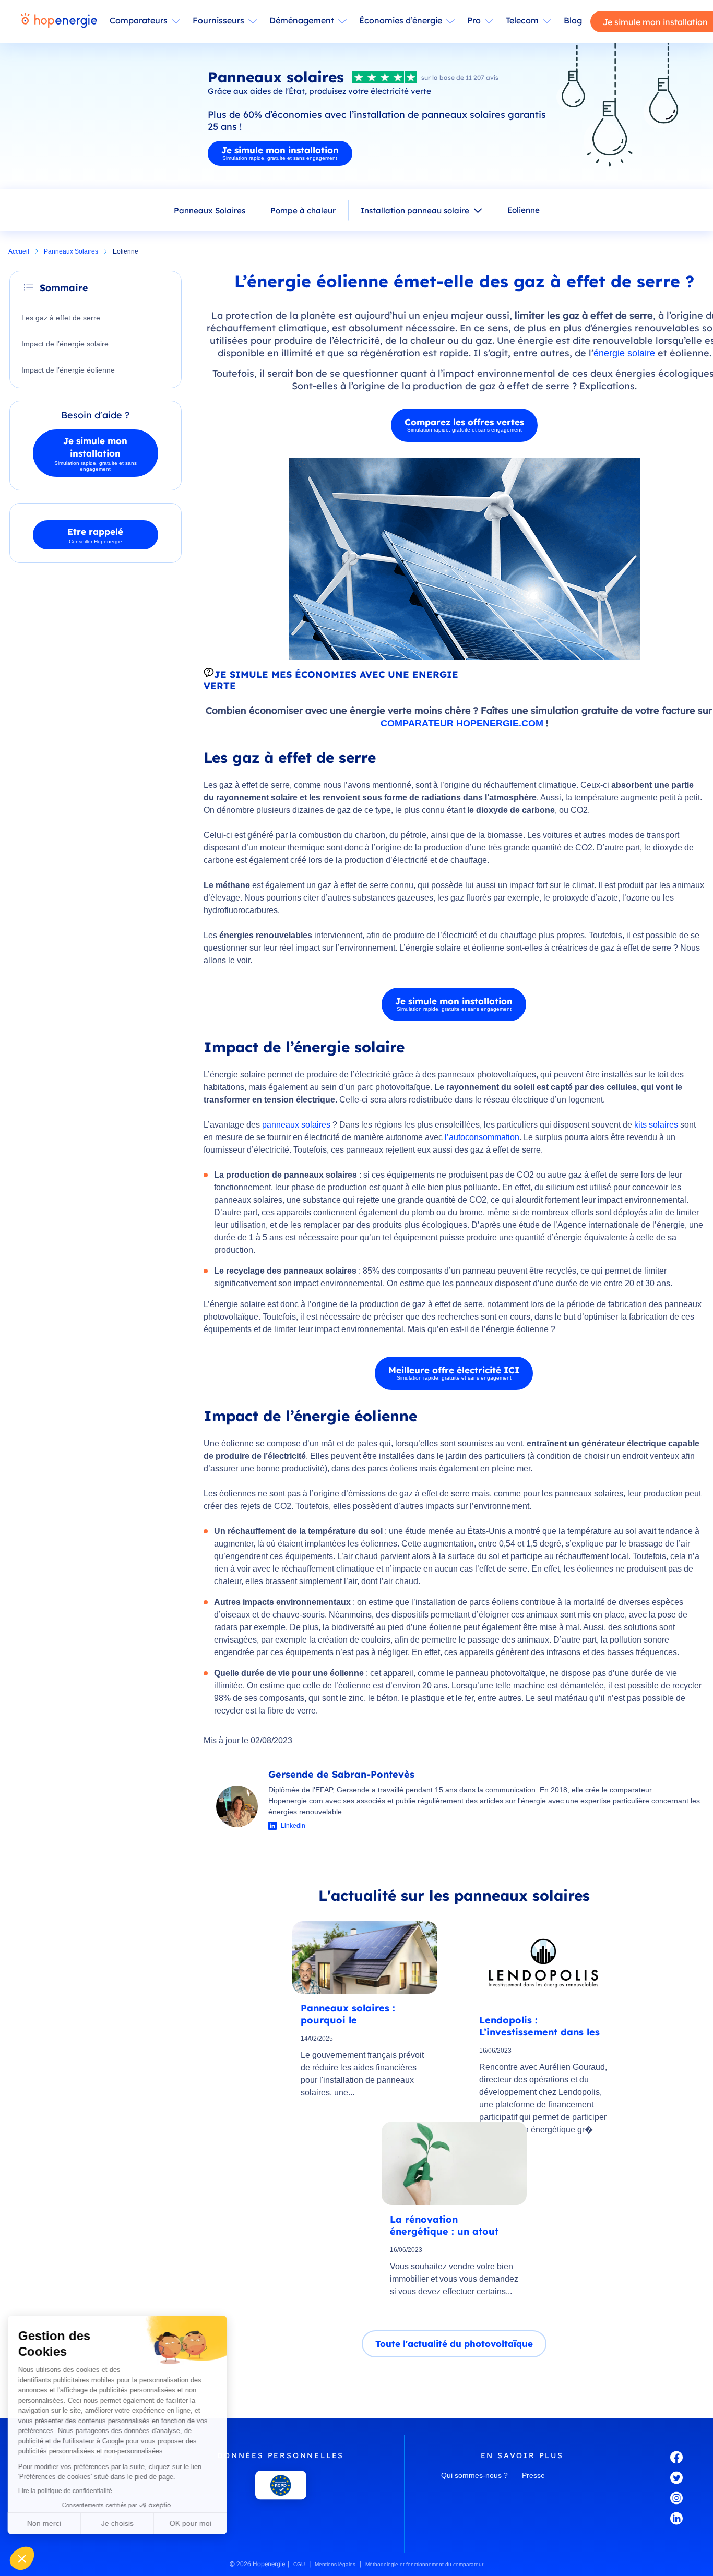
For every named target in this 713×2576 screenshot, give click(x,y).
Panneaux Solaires (210, 211)
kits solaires (656, 1125)
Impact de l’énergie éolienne (69, 370)
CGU (299, 2564)
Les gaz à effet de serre (61, 318)
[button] (22, 2558)
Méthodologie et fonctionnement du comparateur (424, 2564)
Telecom (522, 20)
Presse (533, 2475)
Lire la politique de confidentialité (68, 2491)
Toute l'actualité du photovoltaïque (454, 2344)
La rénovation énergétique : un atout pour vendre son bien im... (453, 2225)
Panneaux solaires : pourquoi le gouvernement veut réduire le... (348, 2014)
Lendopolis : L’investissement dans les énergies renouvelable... (539, 2026)
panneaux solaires (296, 1125)
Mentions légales (335, 2564)
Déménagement (302, 20)
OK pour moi (193, 2523)
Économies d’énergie (401, 20)
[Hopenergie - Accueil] (59, 21)
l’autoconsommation (482, 1137)
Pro (474, 20)
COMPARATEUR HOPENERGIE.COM (462, 723)
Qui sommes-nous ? (474, 2475)
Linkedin (293, 1826)
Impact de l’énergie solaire (66, 344)
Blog (573, 20)
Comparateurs (139, 20)
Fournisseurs (218, 20)
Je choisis (120, 2523)
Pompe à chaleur (303, 211)
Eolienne (524, 210)
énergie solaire (624, 353)
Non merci (47, 2523)
